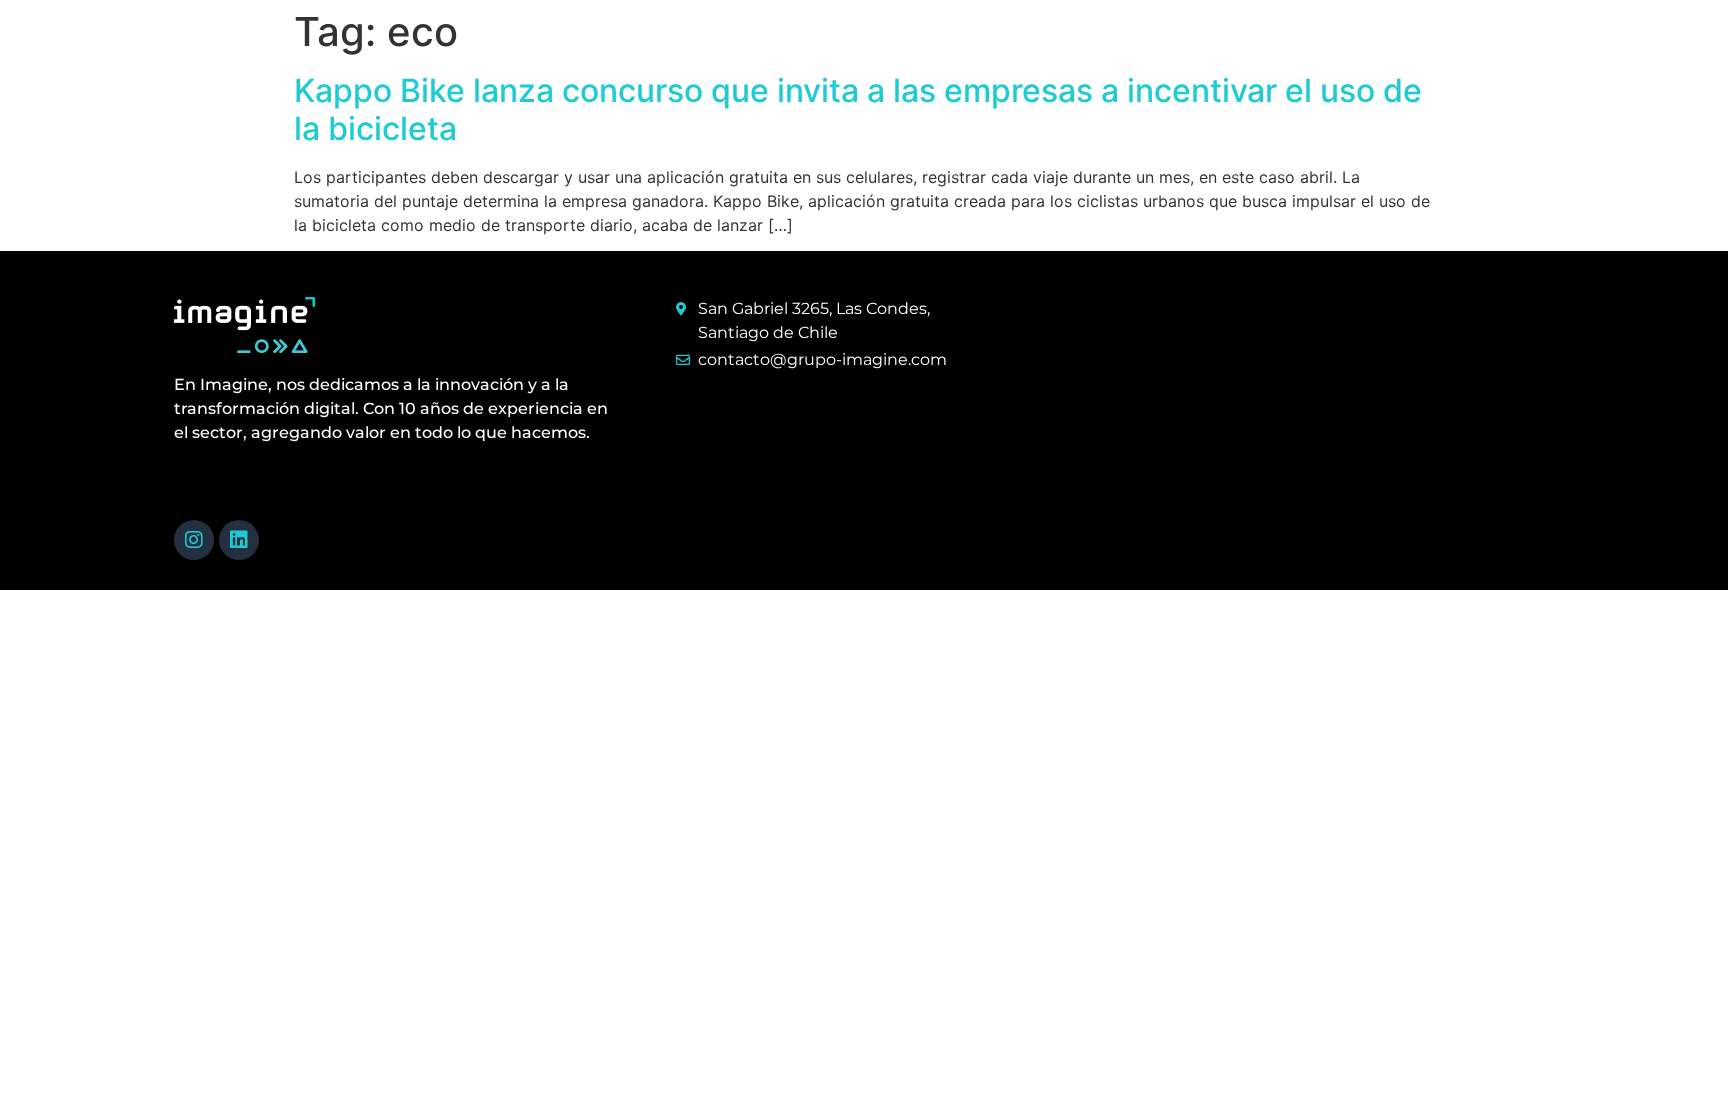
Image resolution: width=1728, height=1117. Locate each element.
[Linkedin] (239, 540)
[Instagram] (194, 540)
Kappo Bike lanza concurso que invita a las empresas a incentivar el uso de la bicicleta (858, 109)
